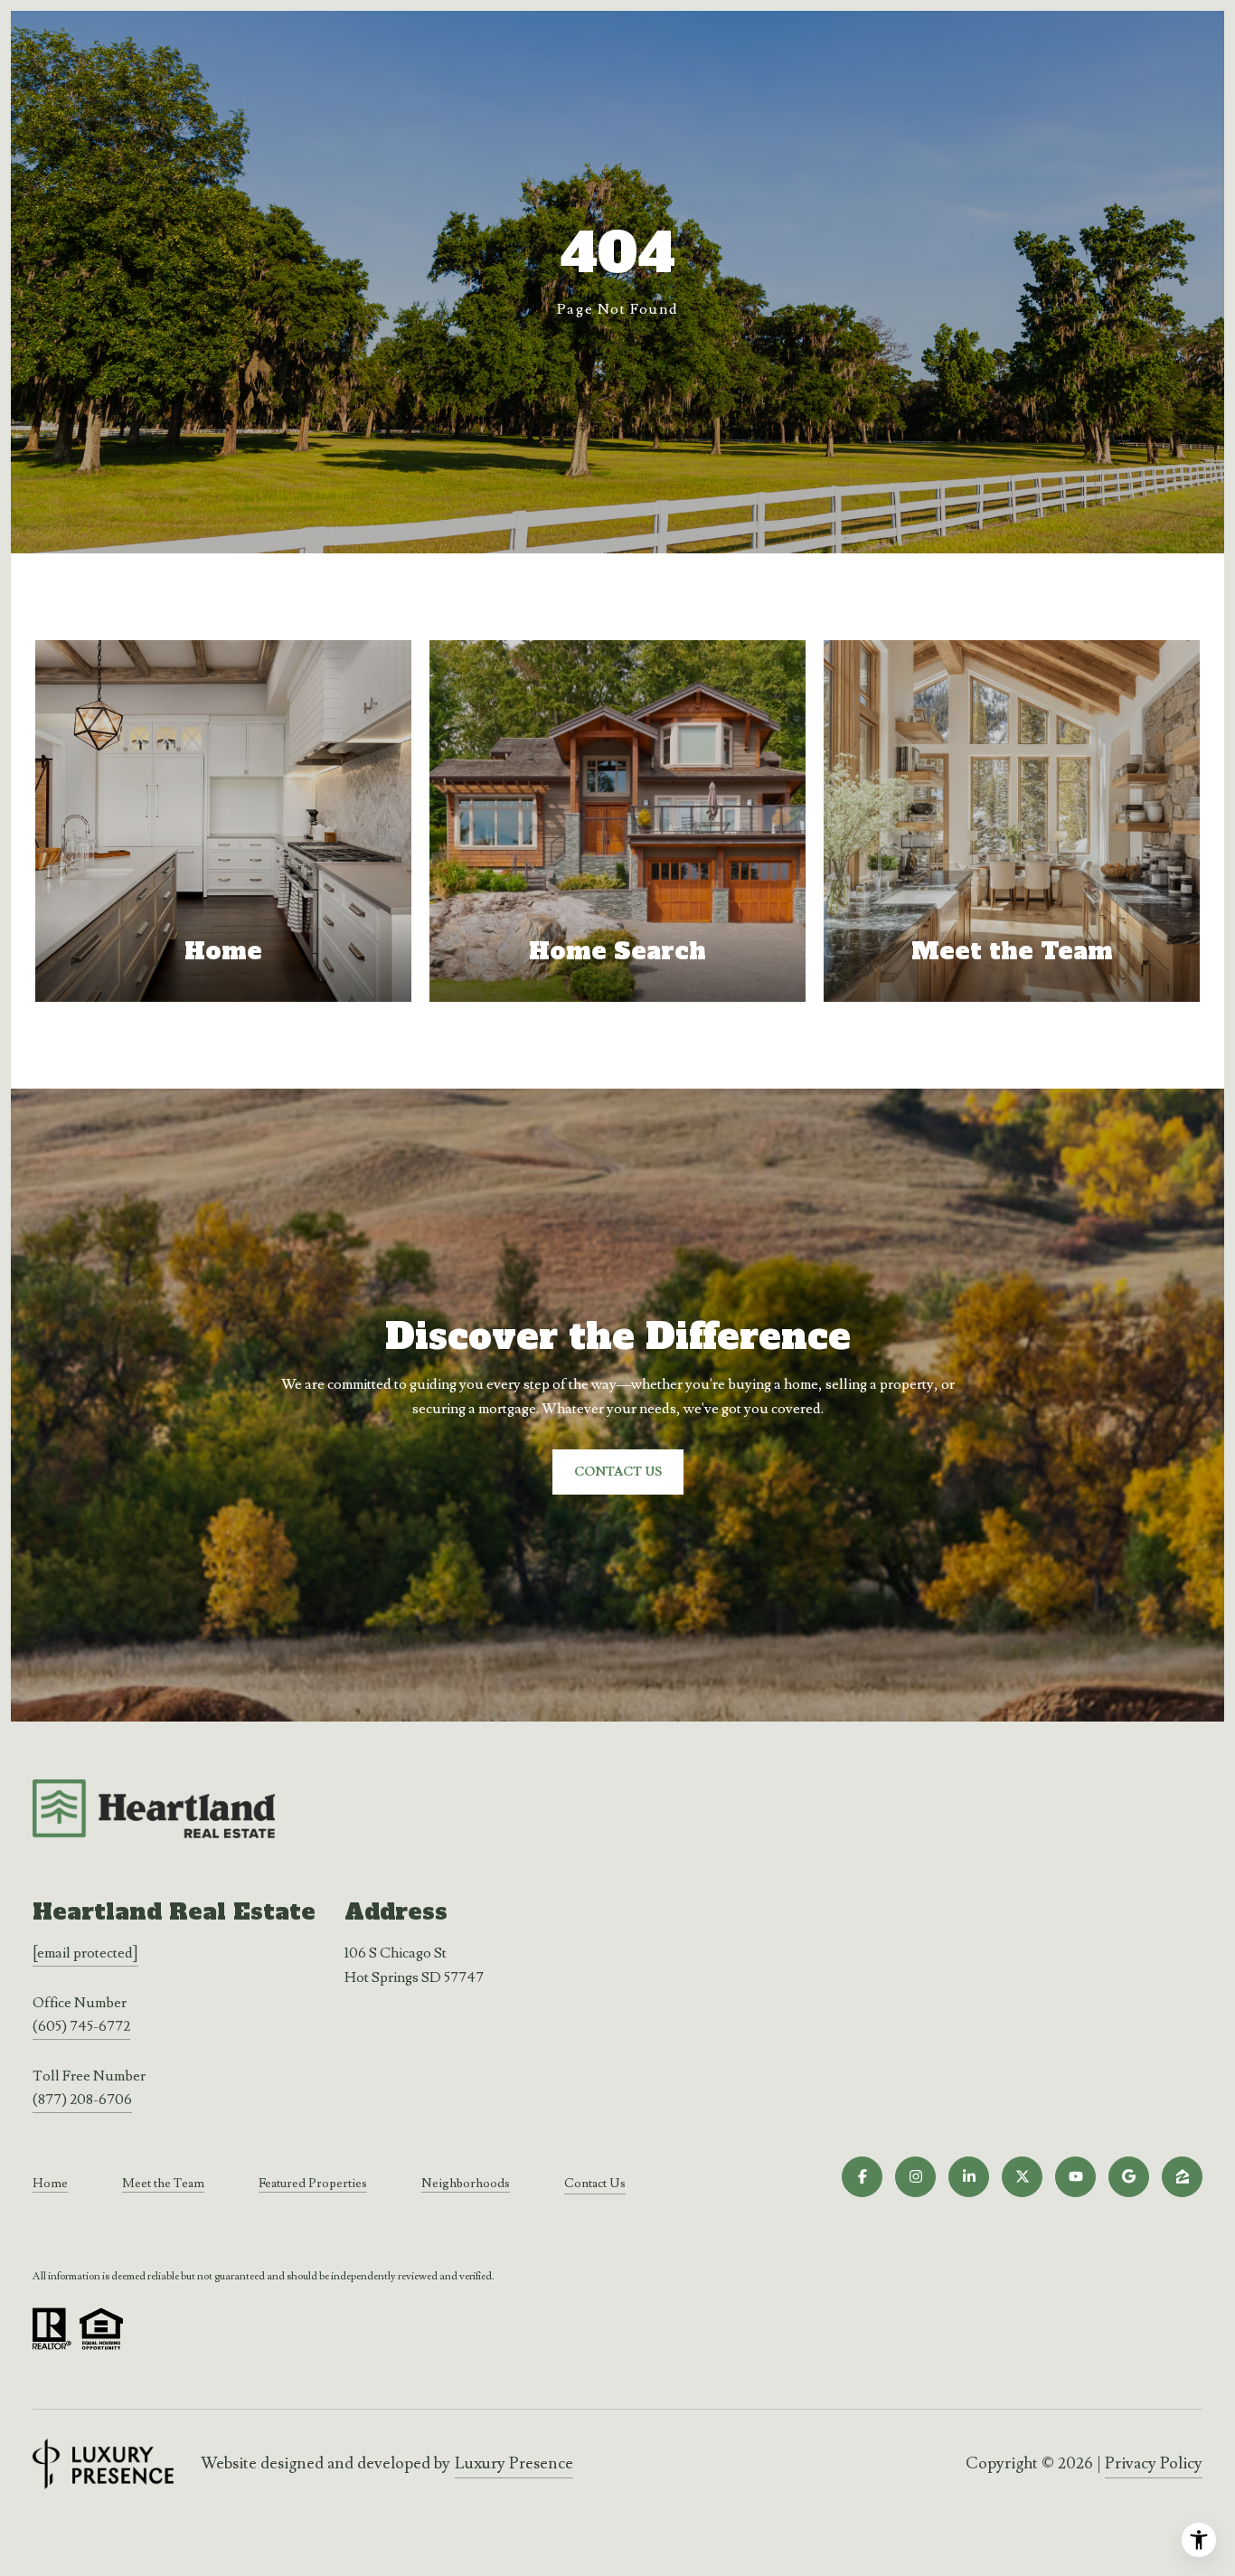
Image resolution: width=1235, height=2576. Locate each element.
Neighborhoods (466, 2184)
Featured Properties (313, 2184)
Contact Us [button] (618, 1472)
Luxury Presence (514, 2463)
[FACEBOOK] (862, 2177)
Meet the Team (163, 2184)
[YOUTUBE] (1075, 2177)
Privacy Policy (1154, 2463)
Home (50, 2184)
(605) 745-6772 (81, 2026)
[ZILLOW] (1182, 2177)
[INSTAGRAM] (915, 2177)
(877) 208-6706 (82, 2099)
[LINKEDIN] (969, 2177)
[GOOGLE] (1129, 2177)
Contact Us (595, 2184)
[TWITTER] (1022, 2177)
